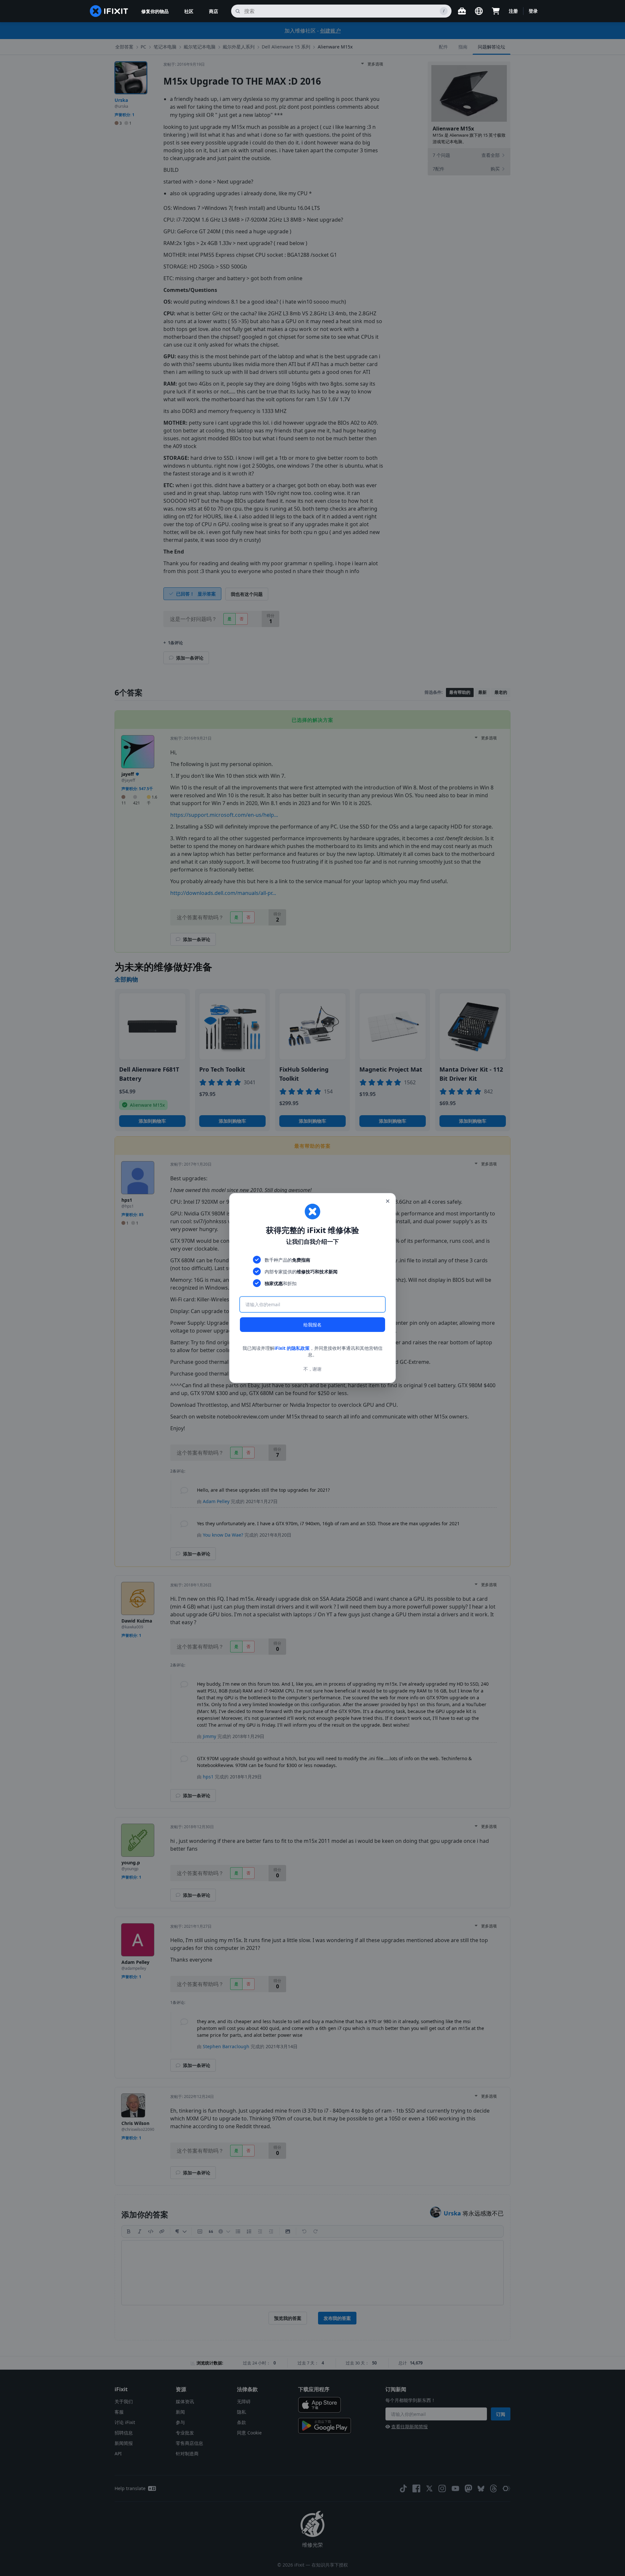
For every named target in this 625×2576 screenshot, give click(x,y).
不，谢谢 (312, 1369)
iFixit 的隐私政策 (292, 1348)
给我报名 (312, 1325)
